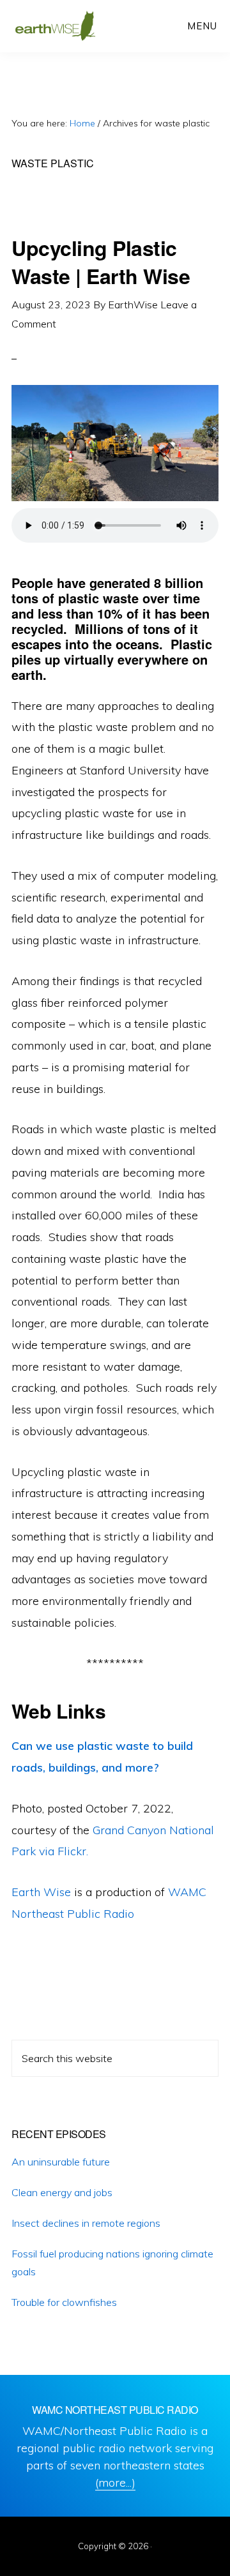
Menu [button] (202, 26)
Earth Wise (55, 26)
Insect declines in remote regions (86, 2223)
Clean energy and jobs (62, 2192)
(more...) (115, 2482)
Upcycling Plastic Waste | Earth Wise (101, 261)
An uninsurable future (61, 2162)
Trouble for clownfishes (64, 2302)
